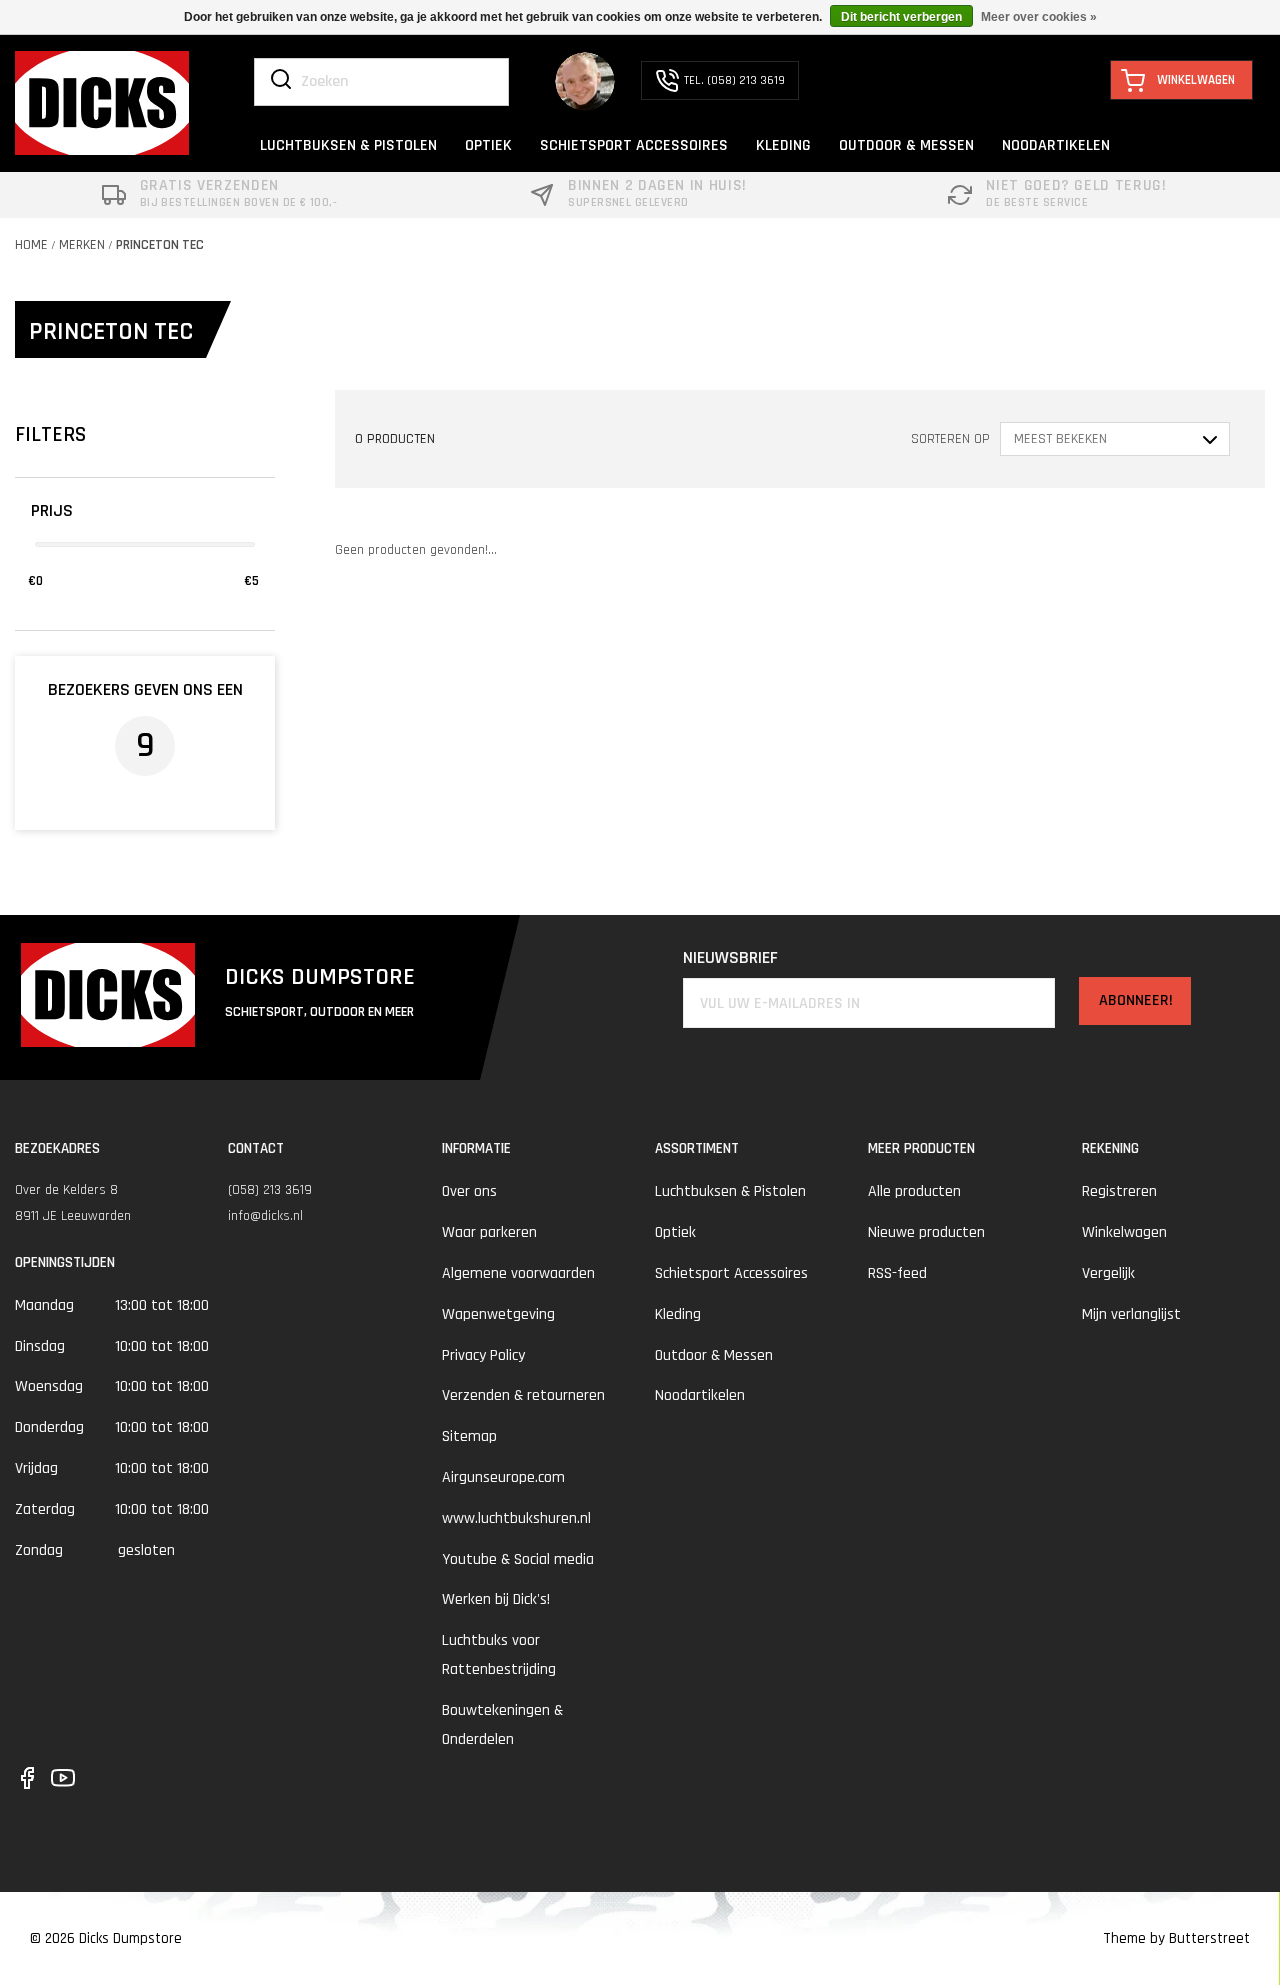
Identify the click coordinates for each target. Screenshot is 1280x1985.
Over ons (469, 1191)
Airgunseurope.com (503, 1477)
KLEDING (783, 145)
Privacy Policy (483, 1355)
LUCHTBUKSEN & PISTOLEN (348, 145)
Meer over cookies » (1039, 17)
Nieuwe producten (926, 1232)
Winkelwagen (1124, 1232)
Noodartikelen (700, 1395)
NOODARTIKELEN (1056, 145)
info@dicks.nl (265, 1216)
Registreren (1119, 1191)
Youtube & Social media (518, 1559)
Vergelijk (1108, 1273)
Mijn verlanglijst (1131, 1314)
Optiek (675, 1232)
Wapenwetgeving (498, 1314)
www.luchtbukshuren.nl (516, 1518)
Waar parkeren (489, 1232)
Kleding (678, 1314)
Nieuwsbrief (730, 957)
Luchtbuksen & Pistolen (730, 1191)
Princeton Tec (160, 245)
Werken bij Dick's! (496, 1599)
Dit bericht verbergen (901, 17)
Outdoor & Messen (714, 1355)
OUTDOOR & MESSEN (906, 145)
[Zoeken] (281, 81)
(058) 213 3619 (270, 1190)
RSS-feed (897, 1273)
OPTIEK (488, 145)
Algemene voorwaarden (518, 1273)
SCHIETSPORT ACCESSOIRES (634, 145)
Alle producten (914, 1191)
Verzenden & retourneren (523, 1395)
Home (31, 245)
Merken (82, 245)
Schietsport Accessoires (731, 1273)
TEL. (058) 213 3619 (734, 80)
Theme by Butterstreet (1176, 1938)
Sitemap (469, 1436)
